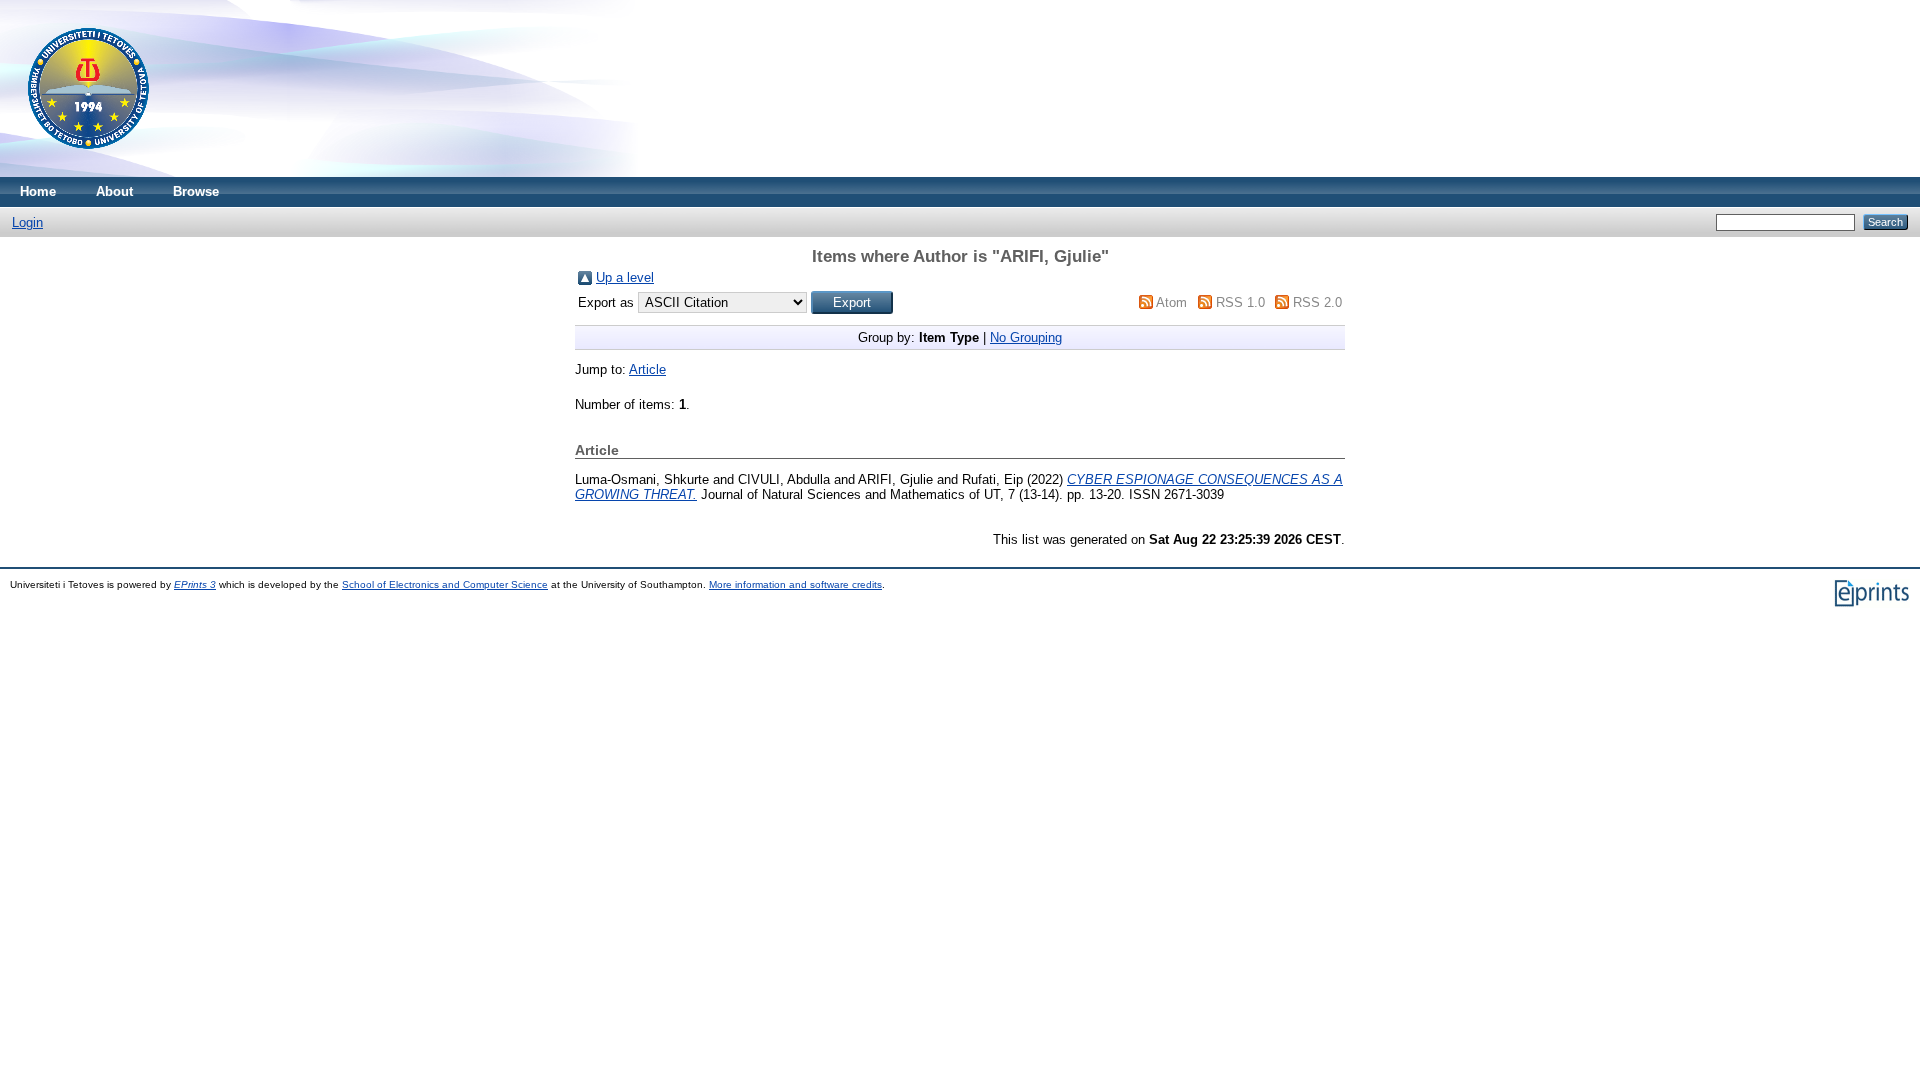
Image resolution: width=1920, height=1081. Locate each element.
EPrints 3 (195, 584)
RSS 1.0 (1240, 302)
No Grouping (1026, 337)
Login (27, 222)
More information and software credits (795, 584)
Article (647, 369)
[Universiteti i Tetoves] (88, 172)
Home (38, 191)
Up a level (625, 277)
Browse (196, 191)
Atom (1171, 302)
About (114, 191)
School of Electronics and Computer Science (445, 584)
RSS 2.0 (1317, 302)
